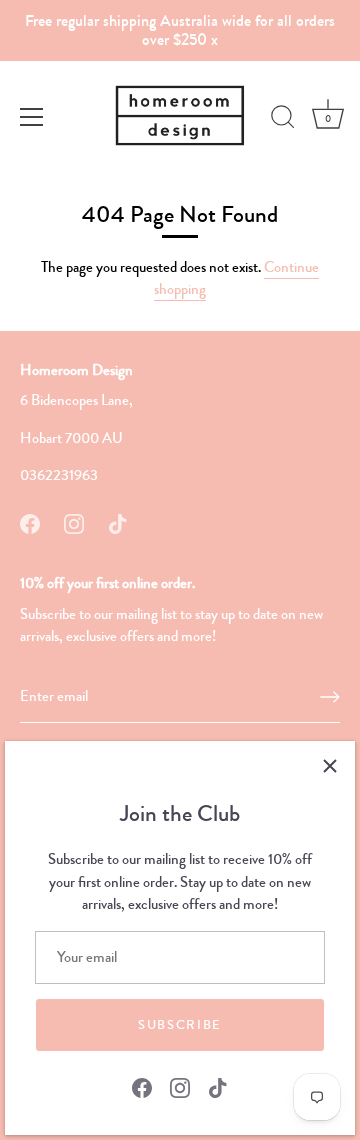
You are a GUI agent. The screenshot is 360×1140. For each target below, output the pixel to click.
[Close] (330, 766)
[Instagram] (180, 1086)
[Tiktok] (218, 1086)
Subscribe (180, 1025)
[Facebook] (142, 1086)
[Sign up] (330, 697)
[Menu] (32, 117)
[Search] (283, 120)
